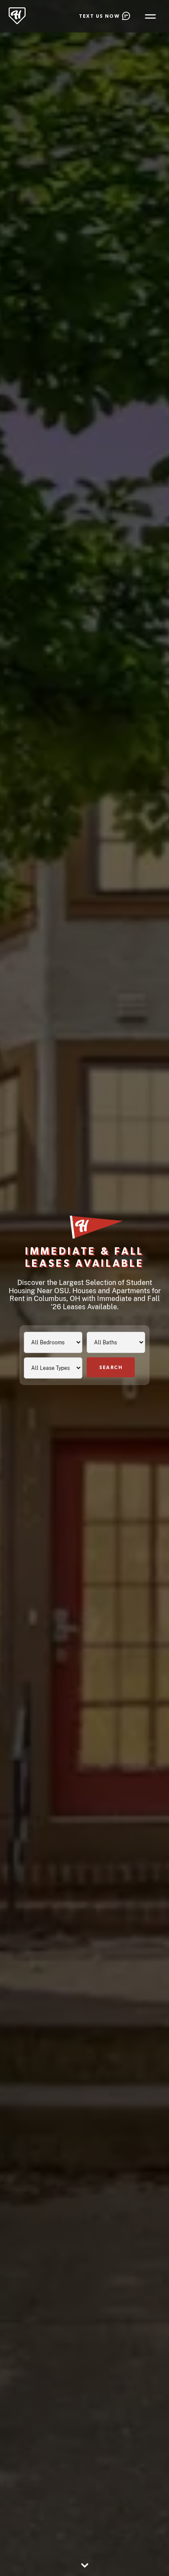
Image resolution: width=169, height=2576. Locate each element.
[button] (150, 16)
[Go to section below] (84, 2566)
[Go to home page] (17, 16)
